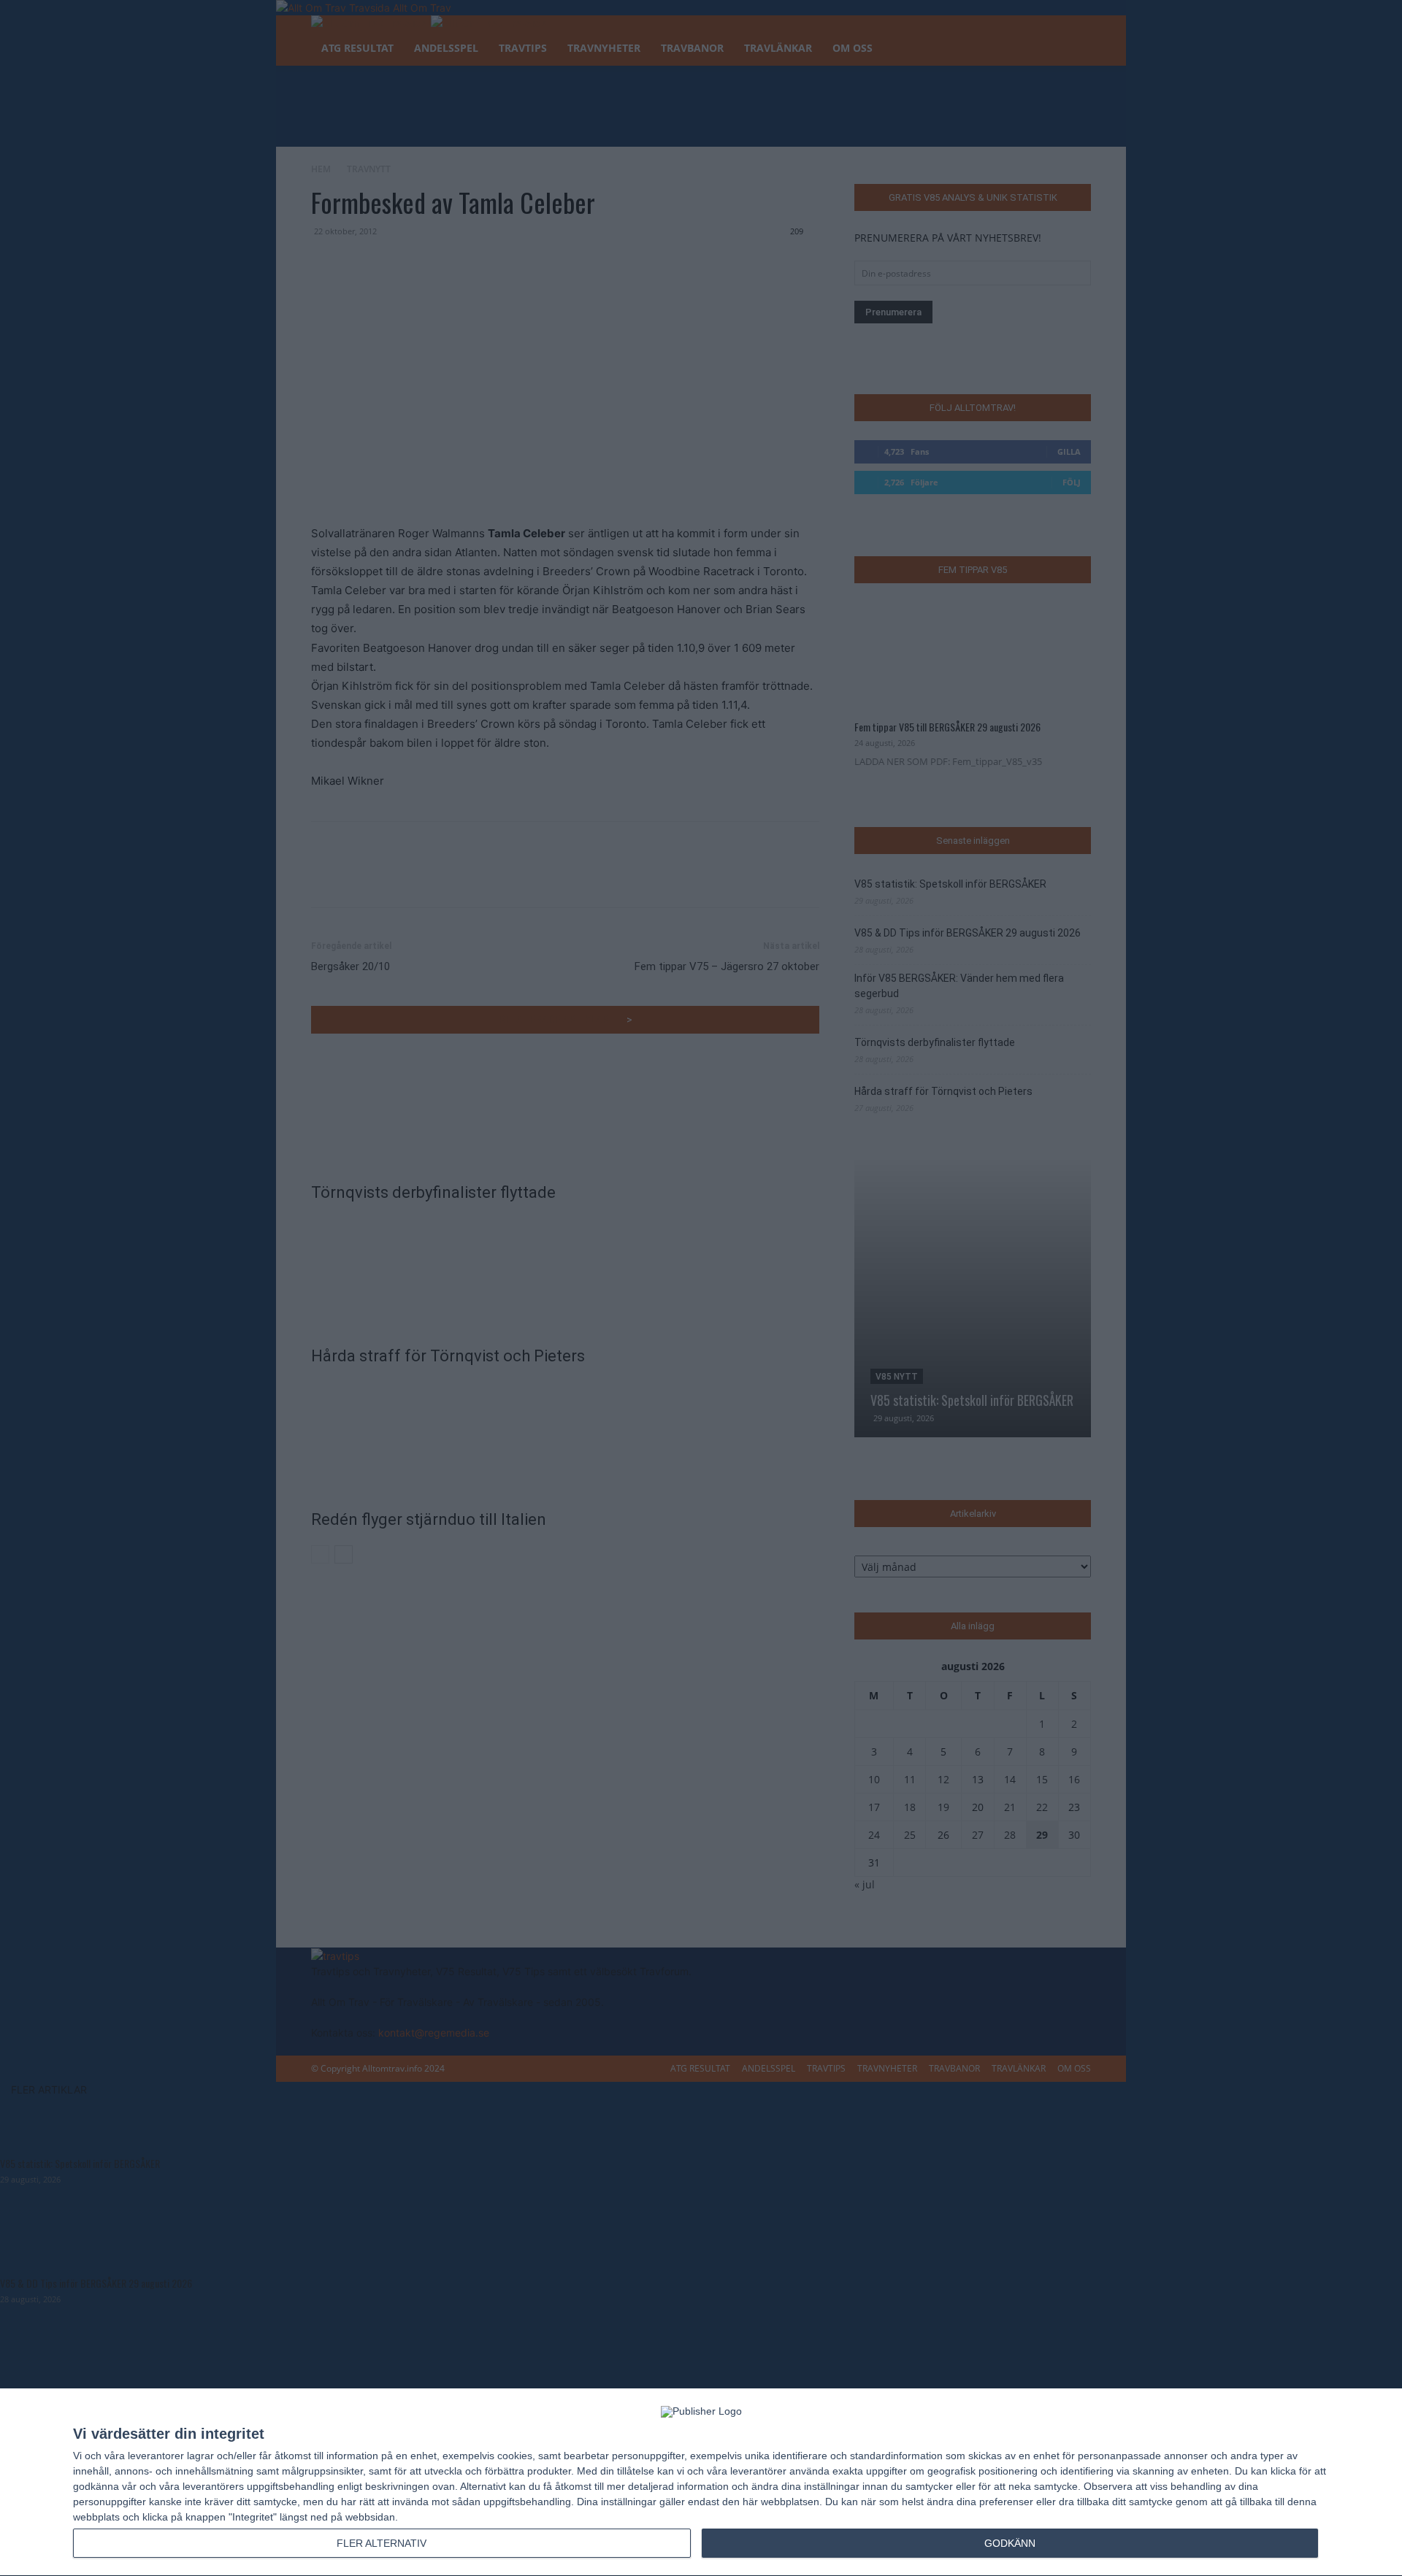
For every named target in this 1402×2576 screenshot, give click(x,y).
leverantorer (156, 2456)
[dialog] (701, 2483)
